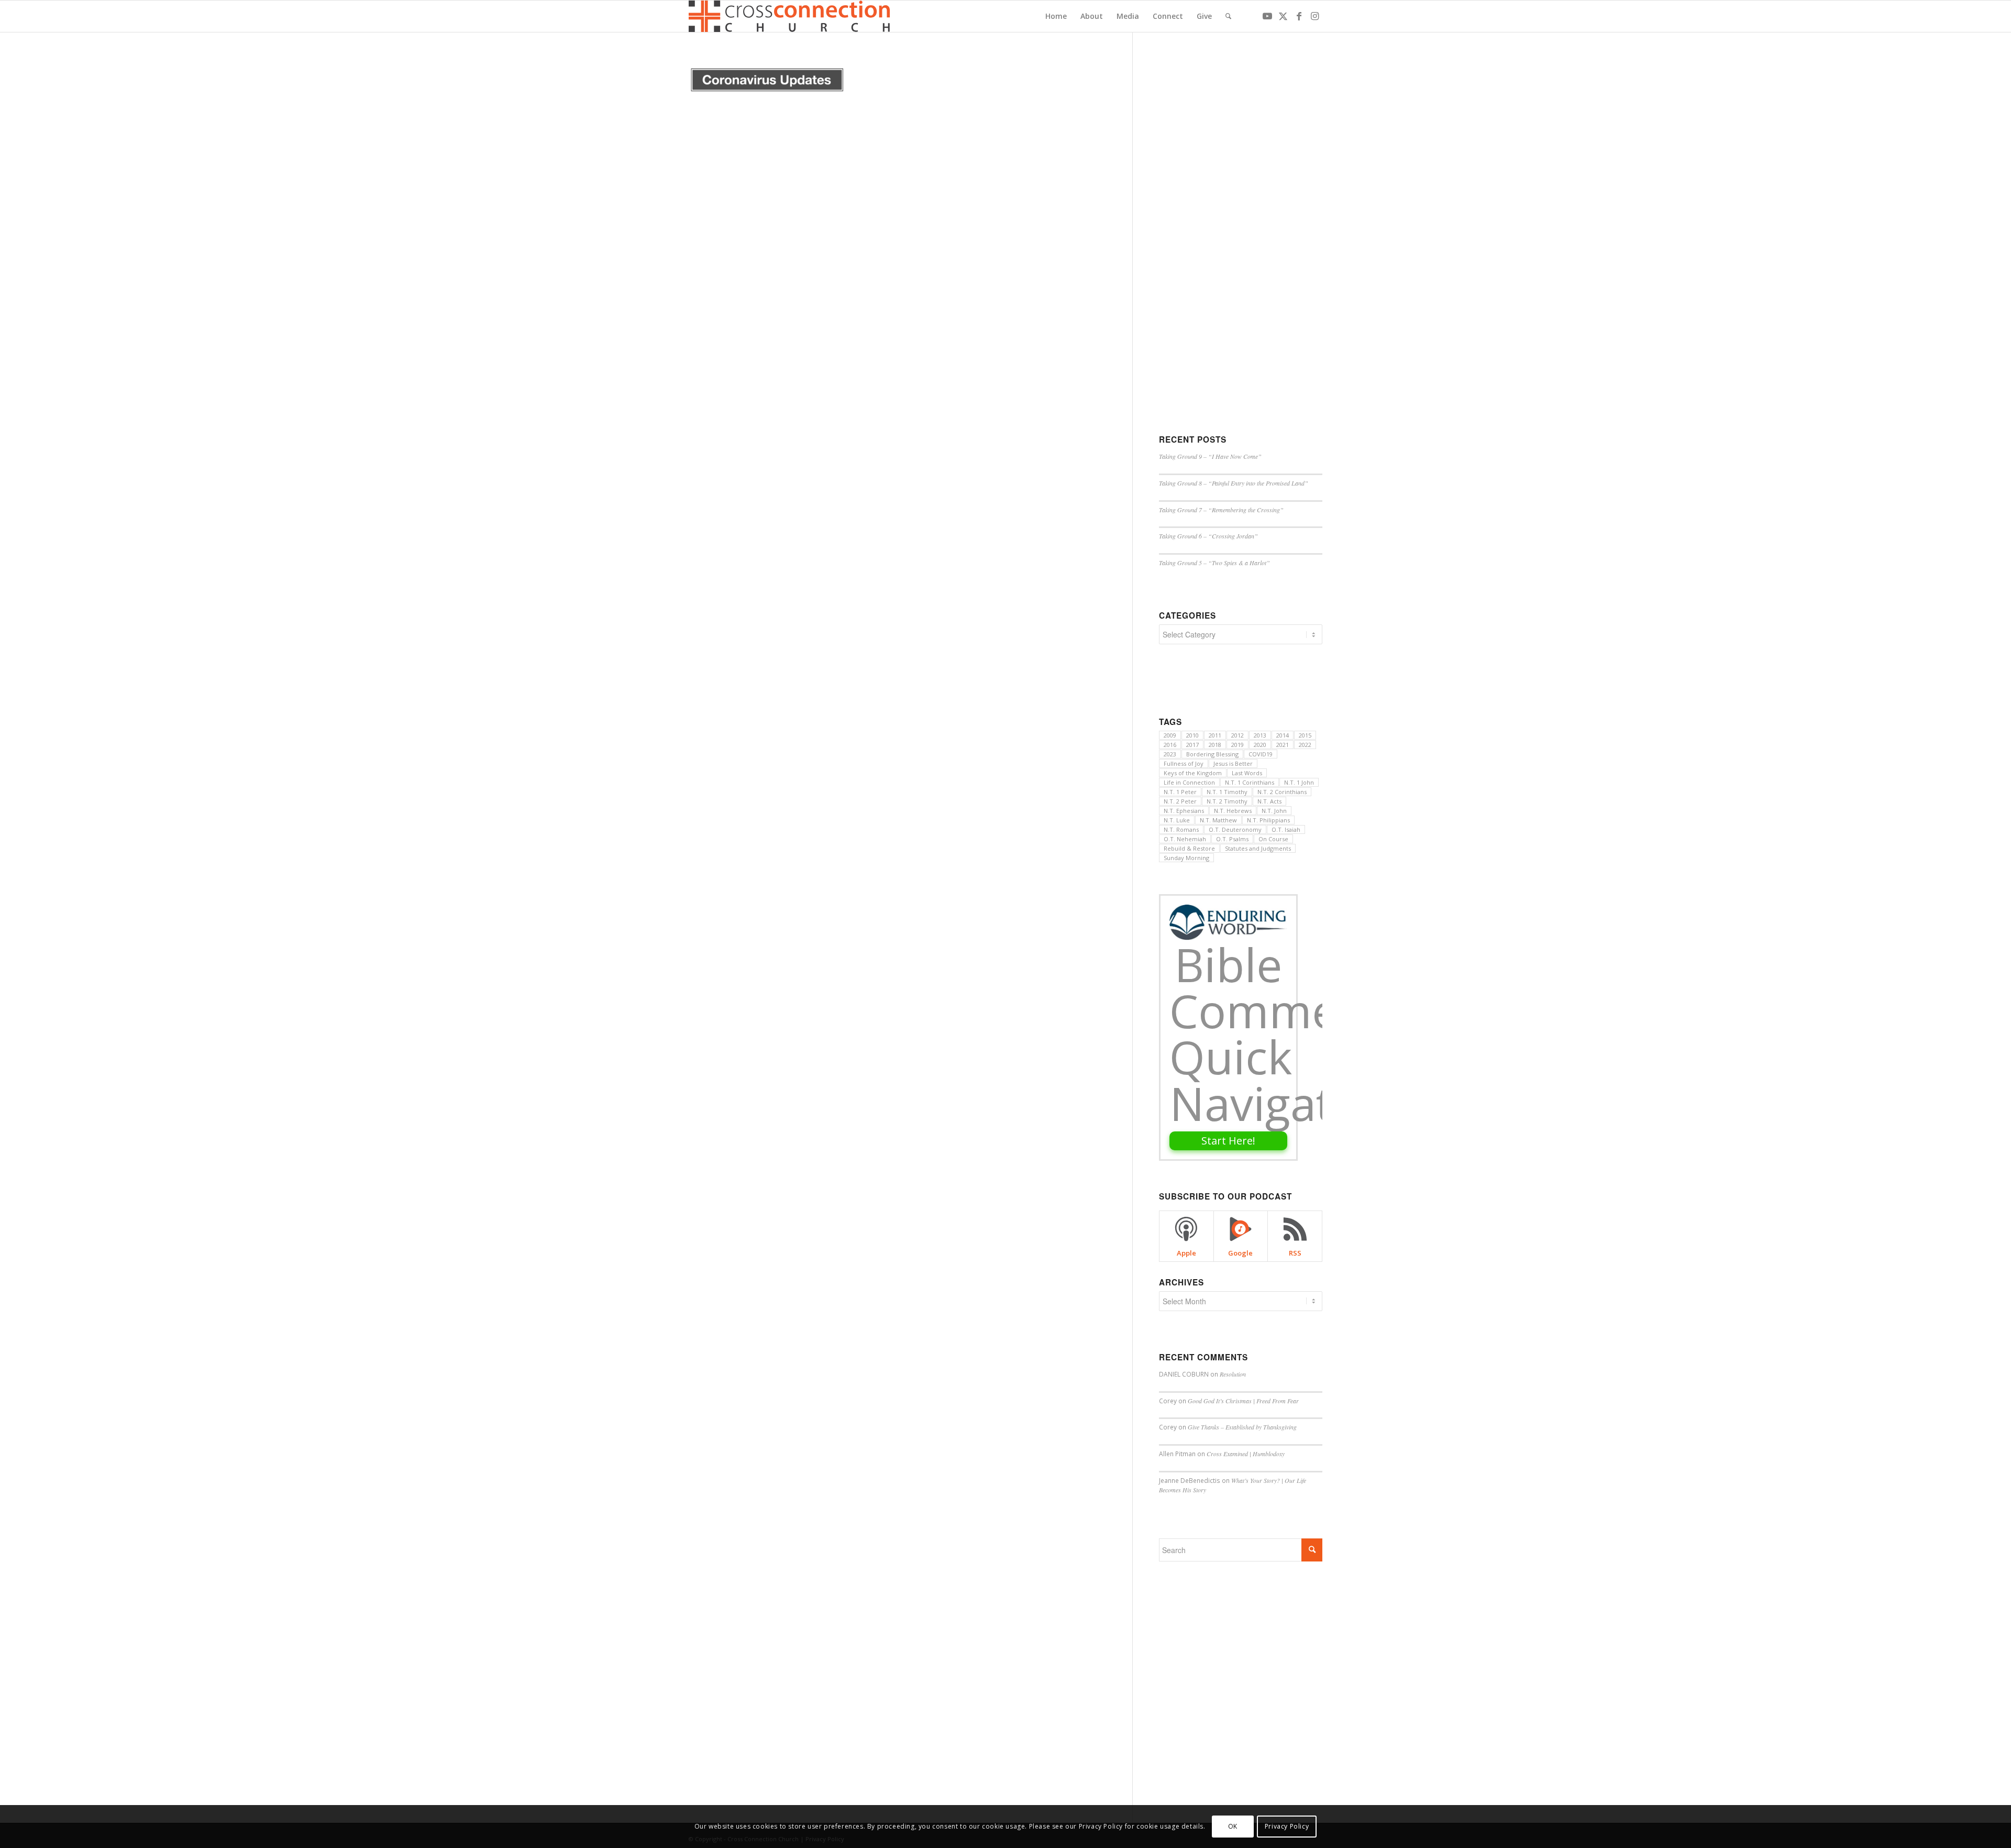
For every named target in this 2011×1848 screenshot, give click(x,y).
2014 (1283, 735)
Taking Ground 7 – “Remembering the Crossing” (1221, 510)
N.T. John (1274, 811)
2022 (1305, 745)
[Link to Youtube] (1267, 16)
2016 (1170, 745)
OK (1233, 1826)
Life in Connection (1189, 782)
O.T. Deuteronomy (1235, 829)
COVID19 (1261, 754)
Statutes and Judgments (1258, 848)
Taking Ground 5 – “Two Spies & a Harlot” (1214, 563)
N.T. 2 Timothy (1227, 801)
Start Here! (1228, 1141)
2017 (1192, 745)
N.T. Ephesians (1184, 811)
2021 (1283, 745)
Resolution (1233, 1374)
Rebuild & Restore (1189, 848)
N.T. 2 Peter (1180, 801)
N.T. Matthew (1218, 820)
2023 (1170, 754)
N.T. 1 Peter (1180, 792)
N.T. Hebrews (1233, 811)
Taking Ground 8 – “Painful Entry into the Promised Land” (1234, 483)
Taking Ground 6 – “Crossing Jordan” (1208, 536)
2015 (1305, 735)
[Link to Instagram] (1314, 16)
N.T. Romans (1181, 829)
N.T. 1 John (1299, 782)
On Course (1273, 839)
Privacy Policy (1287, 1826)
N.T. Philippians (1268, 820)
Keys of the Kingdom (1193, 773)
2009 (1170, 735)
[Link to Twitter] (1283, 16)
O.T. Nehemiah (1185, 839)
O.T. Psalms (1232, 839)
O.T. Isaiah (1286, 829)
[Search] (1228, 16)
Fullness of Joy (1184, 763)
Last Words (1247, 773)
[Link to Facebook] (1299, 16)
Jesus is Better (1233, 763)
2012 (1237, 735)
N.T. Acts (1269, 801)
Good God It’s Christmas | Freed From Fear (1243, 1401)
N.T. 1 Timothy (1227, 792)
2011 (1215, 735)
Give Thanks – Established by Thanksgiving (1242, 1427)
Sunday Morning (1186, 858)
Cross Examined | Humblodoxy (1246, 1454)
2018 (1215, 745)
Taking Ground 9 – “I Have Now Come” (1210, 456)
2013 (1260, 735)
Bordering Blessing (1212, 754)
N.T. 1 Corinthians (1250, 782)
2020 (1260, 745)
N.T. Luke (1177, 820)
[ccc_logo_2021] (791, 16)
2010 (1192, 735)
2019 (1237, 745)
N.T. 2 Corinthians (1282, 792)
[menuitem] (1056, 16)
